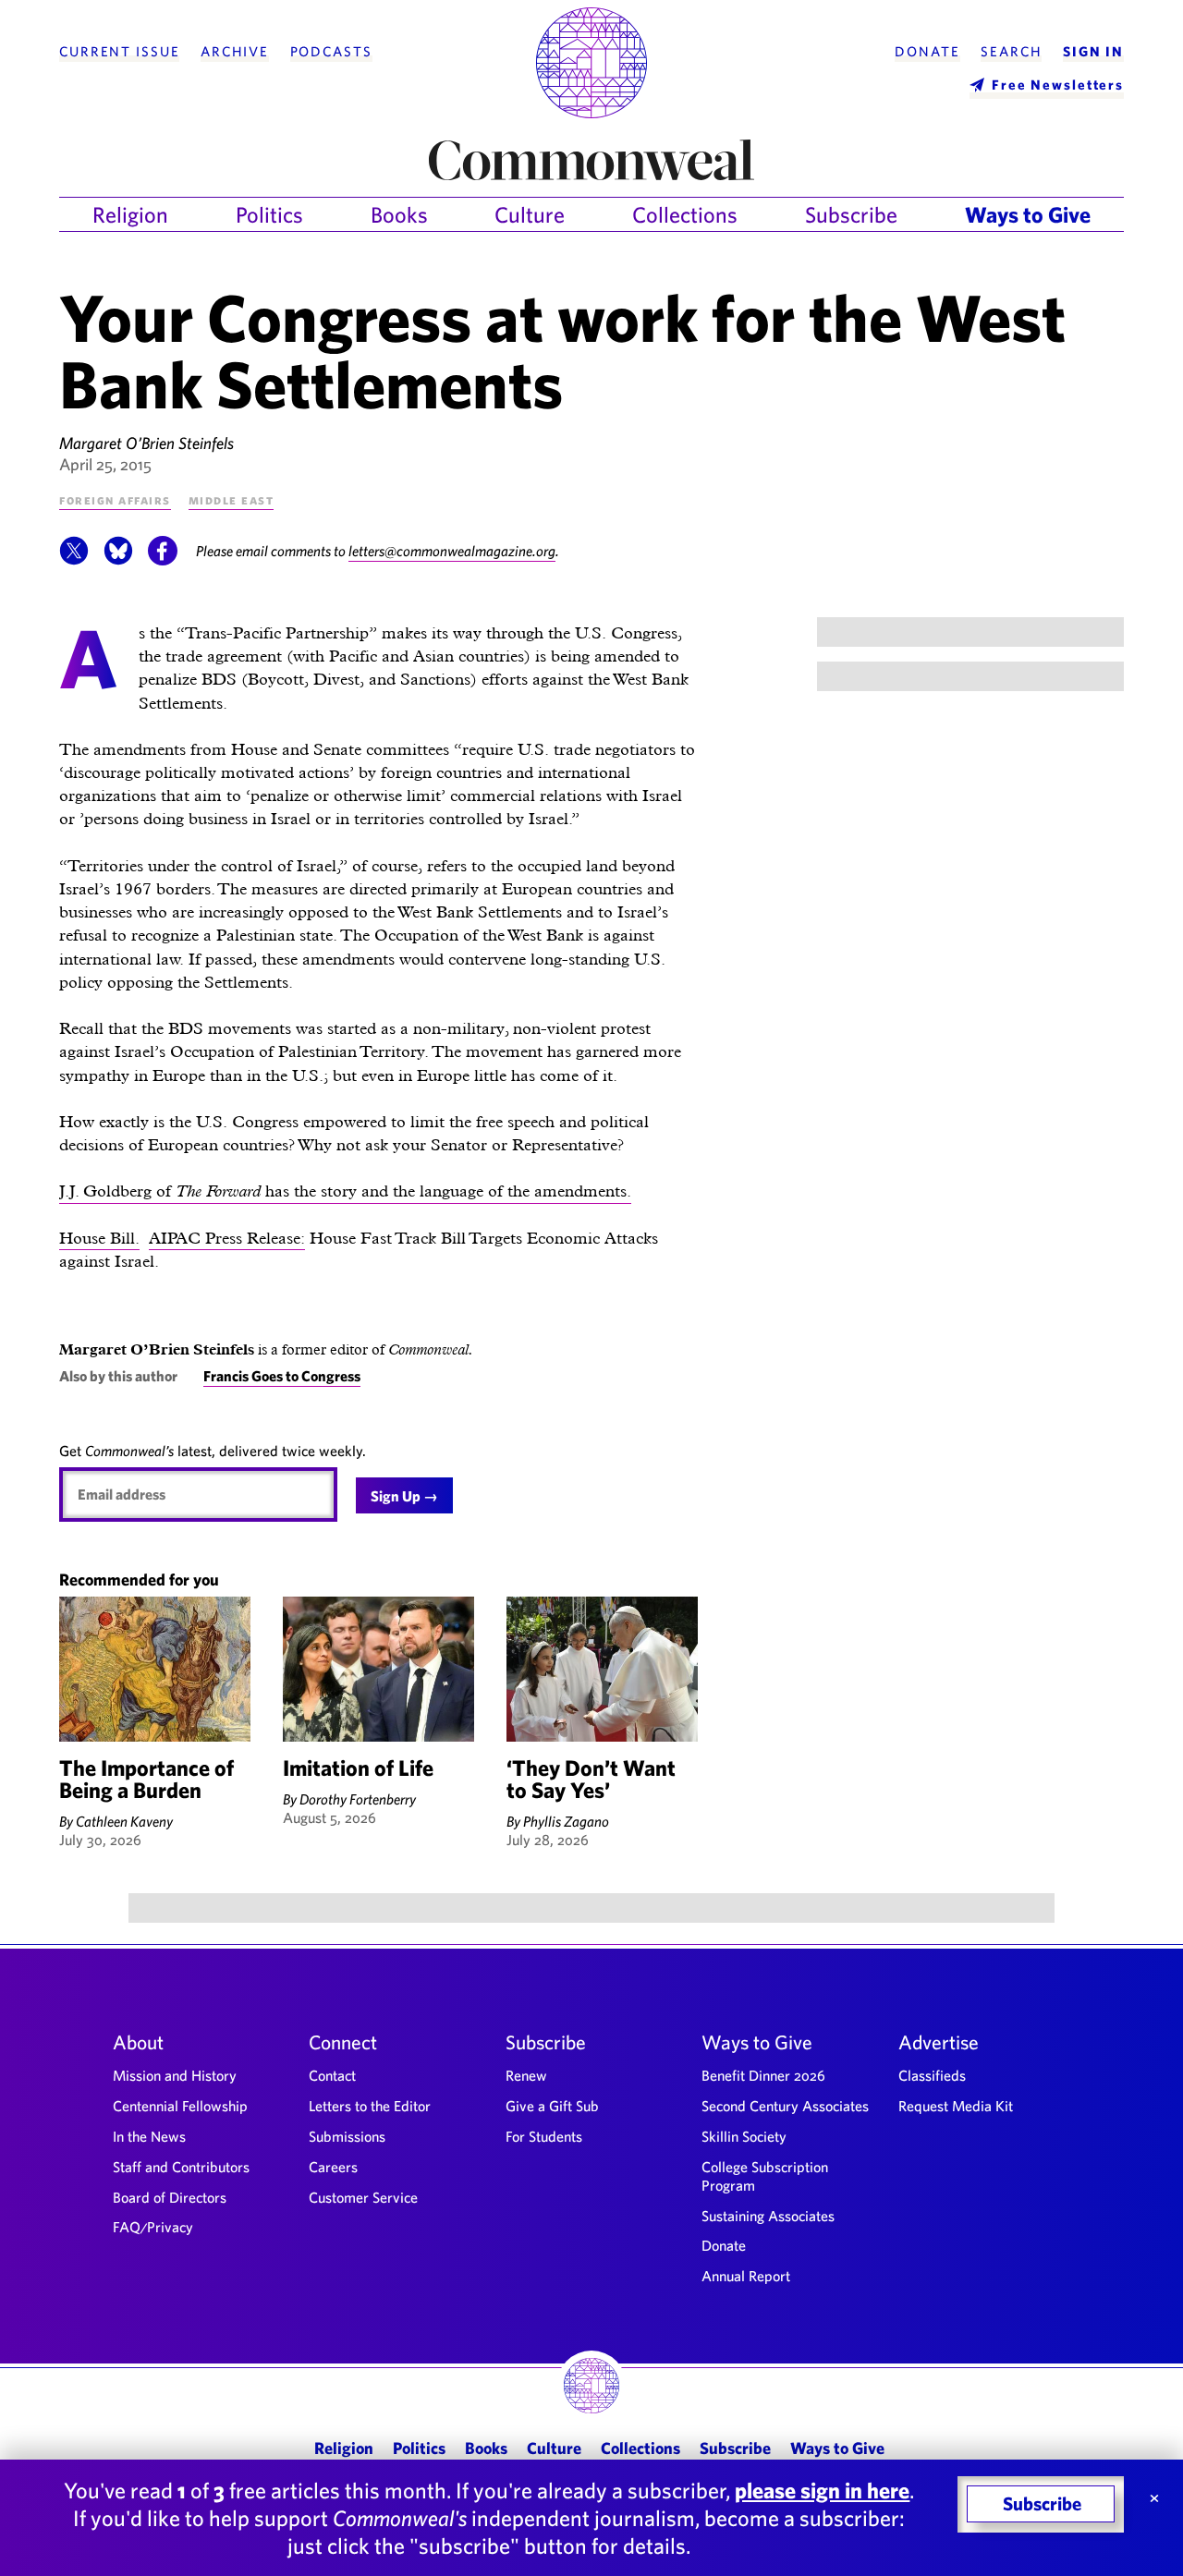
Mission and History (175, 2075)
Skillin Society (744, 2136)
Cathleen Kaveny (124, 1821)
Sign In (1093, 52)
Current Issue (119, 52)
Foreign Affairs (115, 499)
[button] (74, 560)
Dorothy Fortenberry (358, 1799)
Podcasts (331, 52)
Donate (927, 52)
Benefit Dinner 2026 (763, 2075)
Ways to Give (1028, 214)
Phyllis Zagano (566, 1821)
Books (399, 214)
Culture (530, 214)
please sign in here (822, 2490)
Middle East (232, 499)
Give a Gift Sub (552, 2106)
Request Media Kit (956, 2106)
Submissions (347, 2136)
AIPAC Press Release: (227, 1238)
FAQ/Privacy (153, 2227)
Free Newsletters (1058, 85)
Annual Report (746, 2276)
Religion (130, 214)
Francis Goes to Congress (282, 1376)
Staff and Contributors (181, 2167)
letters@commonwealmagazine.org (452, 551)
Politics (269, 214)
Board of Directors (170, 2197)
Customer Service (363, 2197)
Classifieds (932, 2075)
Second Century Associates (785, 2106)
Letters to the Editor (370, 2106)
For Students (544, 2136)
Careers (333, 2167)
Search (1011, 52)
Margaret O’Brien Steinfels (146, 443)
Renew (526, 2075)
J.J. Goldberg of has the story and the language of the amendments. (345, 1191)
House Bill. (99, 1238)
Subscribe (851, 214)
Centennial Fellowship (180, 2106)
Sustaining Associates (768, 2216)
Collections (685, 214)
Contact (332, 2075)
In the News (149, 2136)
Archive (235, 52)
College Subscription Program (765, 2176)
